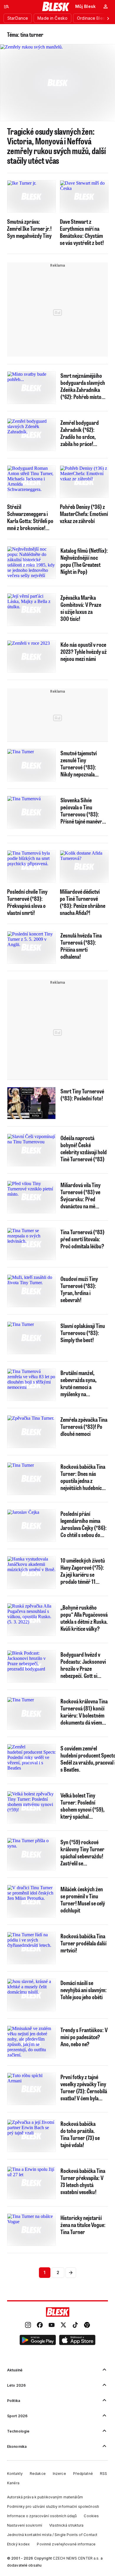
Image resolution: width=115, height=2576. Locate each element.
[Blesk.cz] (56, 6)
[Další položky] (108, 18)
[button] (38, 2341)
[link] (28, 2326)
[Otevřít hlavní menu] (6, 6)
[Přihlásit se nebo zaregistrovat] (106, 6)
